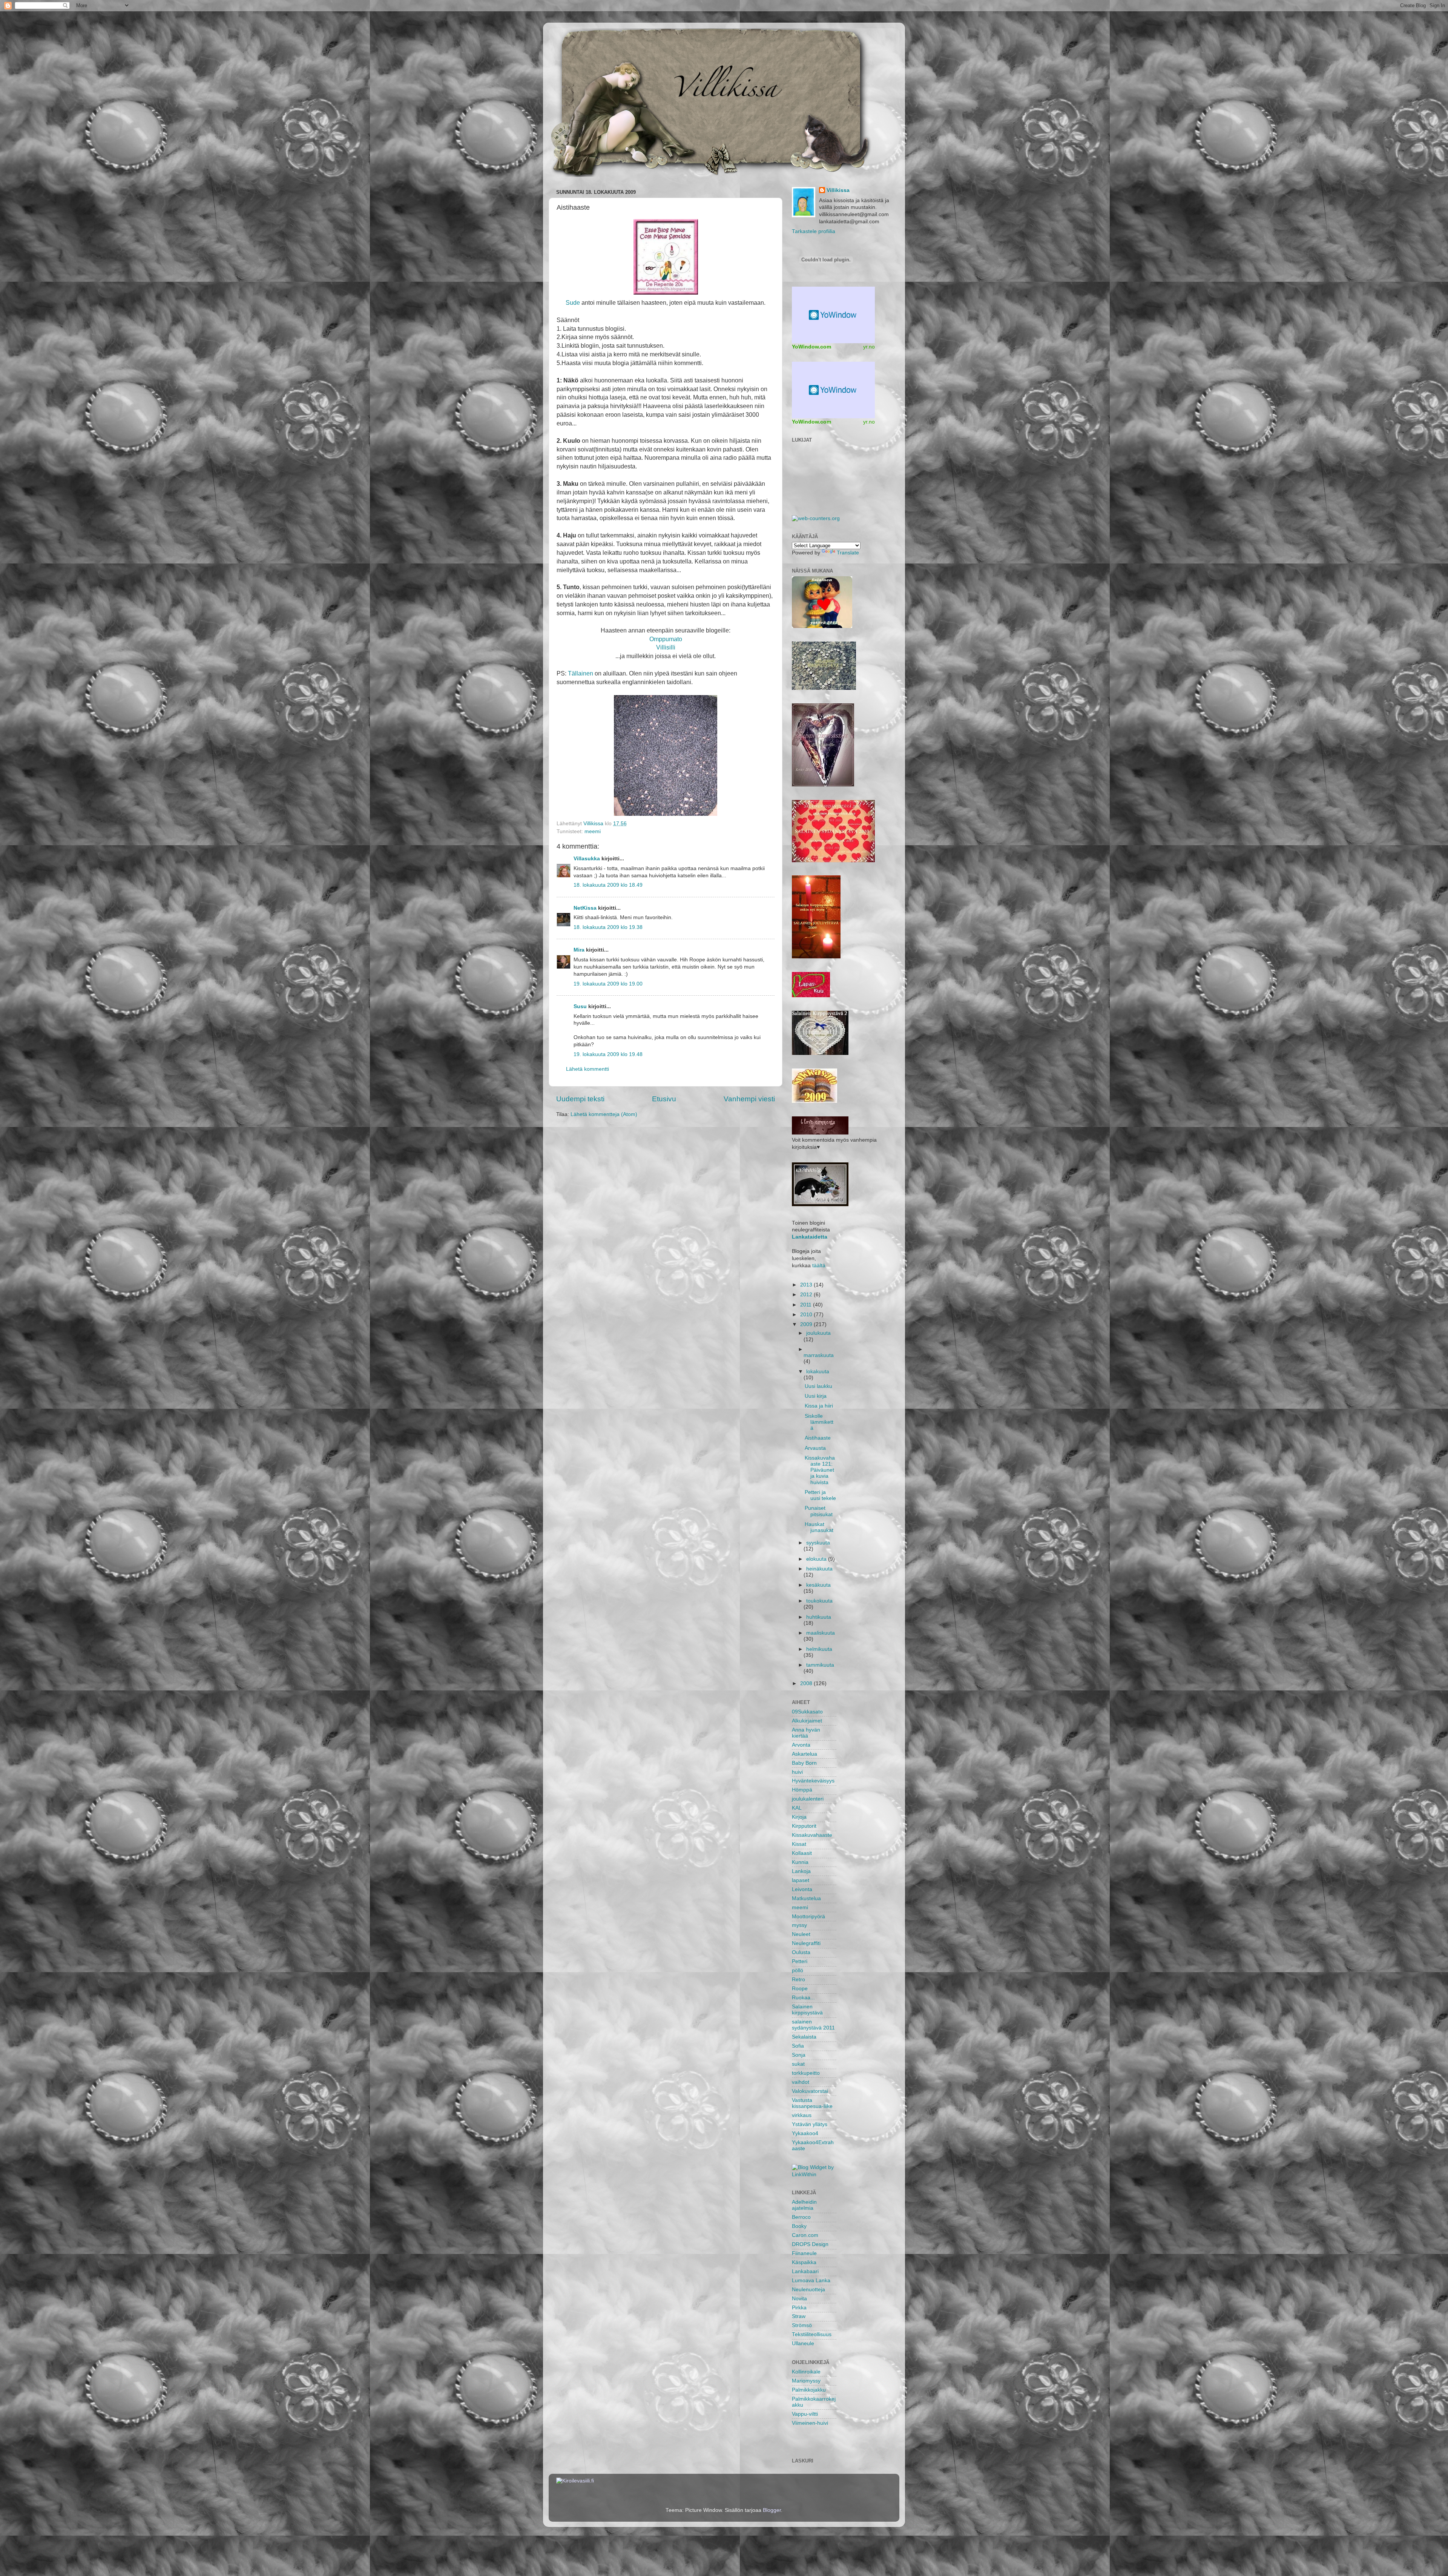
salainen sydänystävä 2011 (813, 2025)
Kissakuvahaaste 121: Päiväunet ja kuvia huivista (820, 1470)
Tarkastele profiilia (814, 231)
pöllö (798, 1970)
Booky (799, 2226)
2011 (807, 1305)
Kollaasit (802, 1853)
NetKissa (585, 908)
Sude (573, 302)
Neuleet (801, 1934)
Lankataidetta (810, 1237)
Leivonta (802, 1889)
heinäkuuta (819, 1569)
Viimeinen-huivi (810, 2423)
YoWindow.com (811, 347)
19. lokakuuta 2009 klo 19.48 (608, 1054)
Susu (580, 1006)
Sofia (798, 2046)
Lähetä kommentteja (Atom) (604, 1114)
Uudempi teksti (580, 1099)
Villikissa (838, 190)
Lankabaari (805, 2271)
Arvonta (801, 1745)
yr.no (869, 347)
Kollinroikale (806, 2372)
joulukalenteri (808, 1799)
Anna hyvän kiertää (806, 1733)
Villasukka (587, 859)
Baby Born (804, 1763)
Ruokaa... (803, 1998)
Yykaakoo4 (805, 2133)
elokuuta (817, 1559)
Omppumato (666, 639)
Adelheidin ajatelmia (804, 2205)
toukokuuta (819, 1601)
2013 (807, 1285)
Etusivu (664, 1099)
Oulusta (801, 1952)
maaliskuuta (821, 1633)
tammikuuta (820, 1665)
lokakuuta (818, 1372)
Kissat (799, 1844)
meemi (593, 831)
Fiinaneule (804, 2253)
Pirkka (799, 2308)
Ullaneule (803, 2343)
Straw (799, 2316)
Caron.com (805, 2235)
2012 (807, 1295)
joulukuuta (818, 1333)
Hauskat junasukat (819, 1527)
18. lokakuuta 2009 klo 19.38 (608, 927)
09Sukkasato (807, 1712)
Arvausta (815, 1448)
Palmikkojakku (809, 2390)
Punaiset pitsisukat (819, 1511)
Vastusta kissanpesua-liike (812, 2103)
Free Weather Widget (833, 315)
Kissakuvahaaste (812, 1835)
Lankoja (801, 1871)
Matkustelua (806, 1898)
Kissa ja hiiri (819, 1406)
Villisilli (666, 647)
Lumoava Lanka (811, 2280)
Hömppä (802, 1790)
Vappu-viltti (805, 2414)
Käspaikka (804, 2262)
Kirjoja (799, 1817)
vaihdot (801, 2082)
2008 (807, 1683)
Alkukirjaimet (807, 1721)
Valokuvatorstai (810, 2091)
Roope (800, 1989)
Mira (579, 950)
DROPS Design (810, 2244)
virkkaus (802, 2115)
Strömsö (802, 2325)
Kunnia (800, 1862)
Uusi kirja (816, 1396)
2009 (807, 1324)
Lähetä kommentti (587, 1069)
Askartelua (805, 1754)
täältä (819, 1266)
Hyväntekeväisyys (813, 1781)
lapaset (801, 1880)
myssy (799, 1925)
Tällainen (581, 673)
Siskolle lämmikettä (819, 1422)
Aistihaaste (818, 1438)
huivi (797, 1772)
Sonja (799, 2055)
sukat (798, 2064)
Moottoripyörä (808, 1917)
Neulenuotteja (808, 2290)
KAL (797, 1808)
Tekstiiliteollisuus (812, 2334)
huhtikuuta (819, 1617)
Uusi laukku (818, 1386)
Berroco (801, 2217)
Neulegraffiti (806, 1943)
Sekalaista (804, 2037)
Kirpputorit (804, 1826)
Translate (848, 553)
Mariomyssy (806, 2381)
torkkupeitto (806, 2073)
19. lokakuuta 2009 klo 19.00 (608, 984)
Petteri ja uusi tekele (820, 1495)
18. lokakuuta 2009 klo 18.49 (608, 885)
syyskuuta (818, 1543)
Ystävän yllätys (810, 2124)
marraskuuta (819, 1355)
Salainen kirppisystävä (807, 2010)
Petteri (800, 1961)
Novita (799, 2299)
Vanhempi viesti (749, 1099)
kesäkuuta (818, 1585)
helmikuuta (819, 1649)
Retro (798, 1980)
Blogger (772, 2510)
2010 (807, 1315)
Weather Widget (833, 390)
